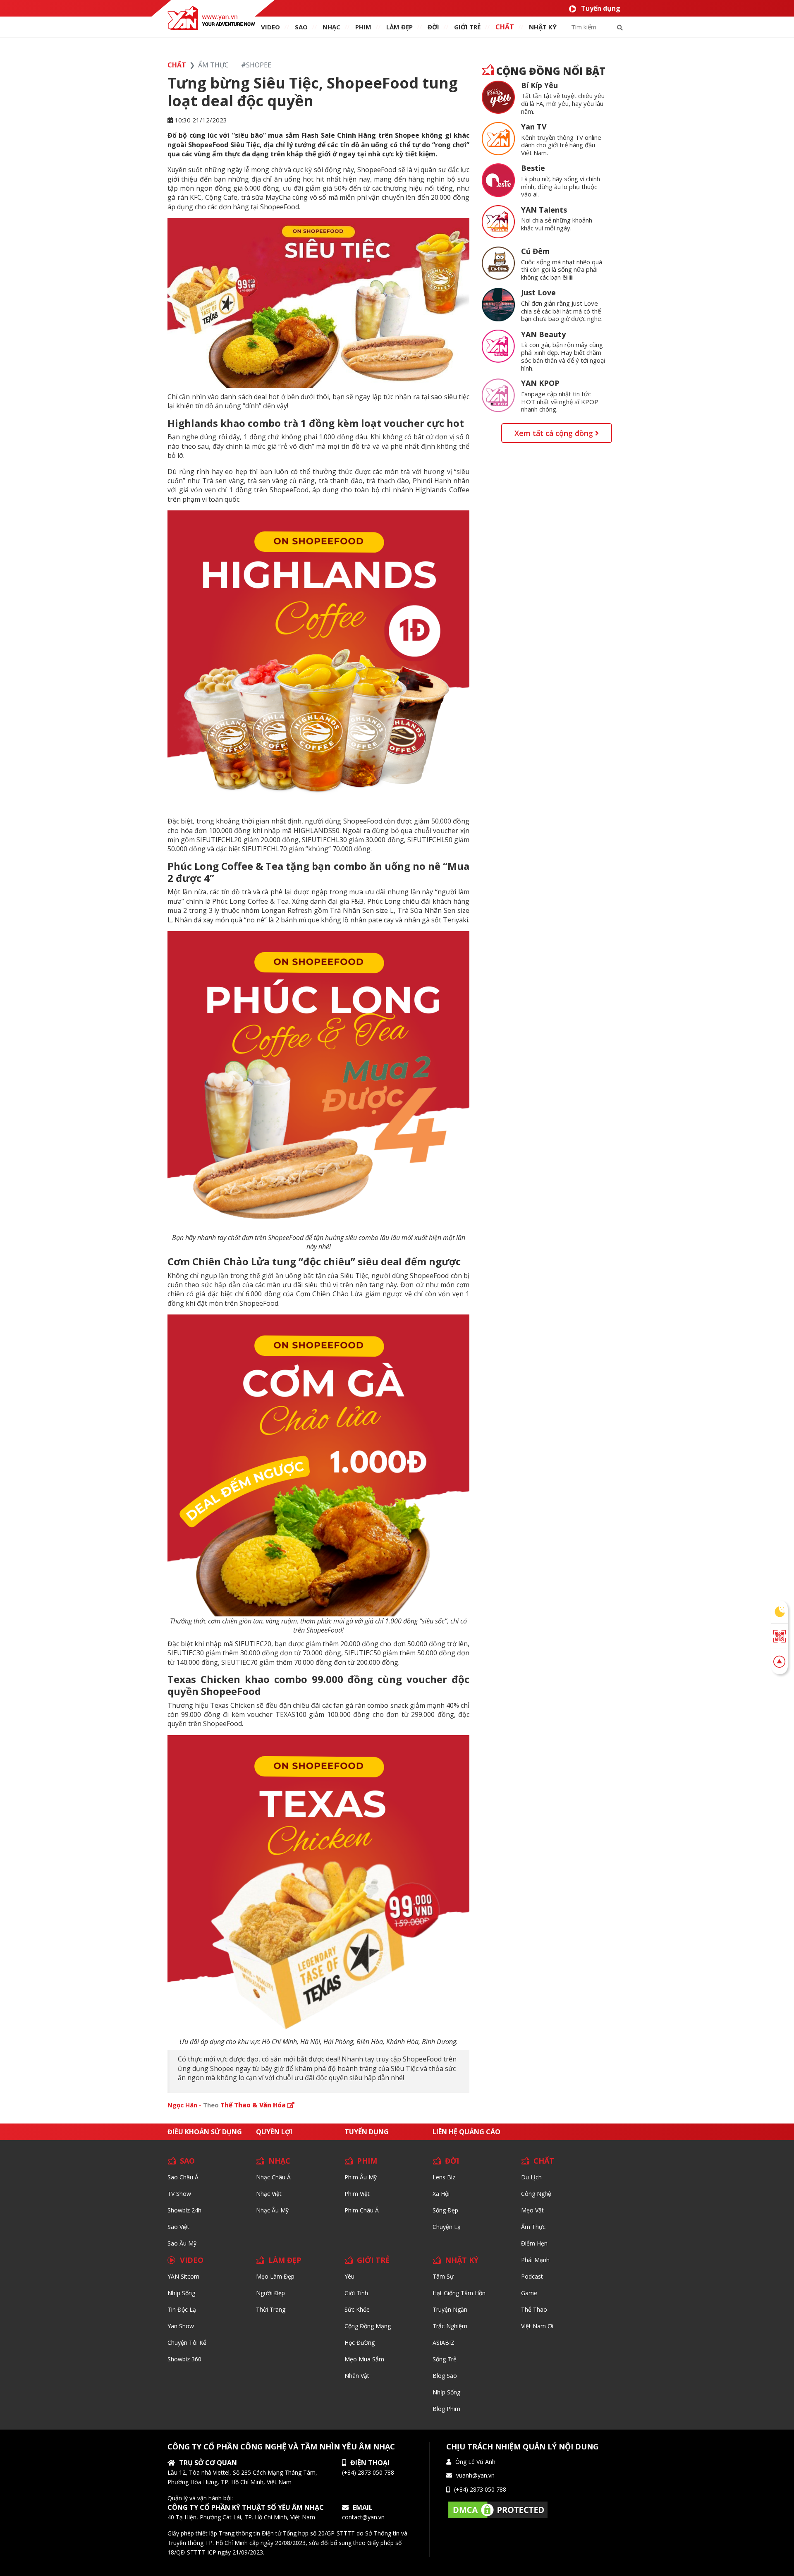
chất (505, 27)
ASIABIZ (444, 2343)
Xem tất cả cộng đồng (555, 433)
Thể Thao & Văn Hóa (254, 2105)
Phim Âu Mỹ (361, 2177)
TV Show (179, 2194)
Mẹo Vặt (532, 2210)
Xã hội (441, 2194)
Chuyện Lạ (447, 2227)
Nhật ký (543, 27)
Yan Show (181, 2326)
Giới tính (356, 2293)
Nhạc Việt (269, 2194)
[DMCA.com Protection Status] (498, 2509)
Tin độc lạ (182, 2309)
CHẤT (544, 2161)
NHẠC (331, 27)
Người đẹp (270, 2293)
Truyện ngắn (450, 2309)
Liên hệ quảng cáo (466, 2132)
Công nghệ (536, 2194)
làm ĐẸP (399, 27)
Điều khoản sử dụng (205, 2132)
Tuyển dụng (601, 8)
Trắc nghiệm (450, 2326)
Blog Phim (446, 2409)
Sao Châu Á (183, 2177)
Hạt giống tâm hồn (459, 2293)
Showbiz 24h (184, 2210)
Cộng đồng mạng (368, 2326)
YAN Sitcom (183, 2276)
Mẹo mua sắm (364, 2359)
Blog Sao (445, 2376)
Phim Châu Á (362, 2210)
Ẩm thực (533, 2227)
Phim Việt (357, 2194)
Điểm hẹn (534, 2243)
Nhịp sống (181, 2293)
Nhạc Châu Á (273, 2177)
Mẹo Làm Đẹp (275, 2276)
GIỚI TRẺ (373, 2260)
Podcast (532, 2276)
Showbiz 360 (184, 2359)
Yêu (349, 2276)
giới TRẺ (467, 27)
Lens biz (444, 2177)
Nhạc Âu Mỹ (272, 2210)
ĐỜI (433, 27)
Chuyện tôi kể (187, 2343)
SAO (301, 27)
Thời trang (271, 2309)
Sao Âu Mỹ (182, 2243)
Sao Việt (178, 2227)
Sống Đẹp (445, 2210)
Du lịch (531, 2177)
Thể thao (534, 2309)
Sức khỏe (357, 2309)
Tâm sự (443, 2276)
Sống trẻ (445, 2359)
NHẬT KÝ (462, 2260)
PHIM (363, 27)
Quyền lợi (274, 2132)
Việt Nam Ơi (537, 2326)
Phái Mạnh (535, 2260)
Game (529, 2293)
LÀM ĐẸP (285, 2260)
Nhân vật (357, 2376)
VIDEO (270, 27)
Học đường (360, 2343)
